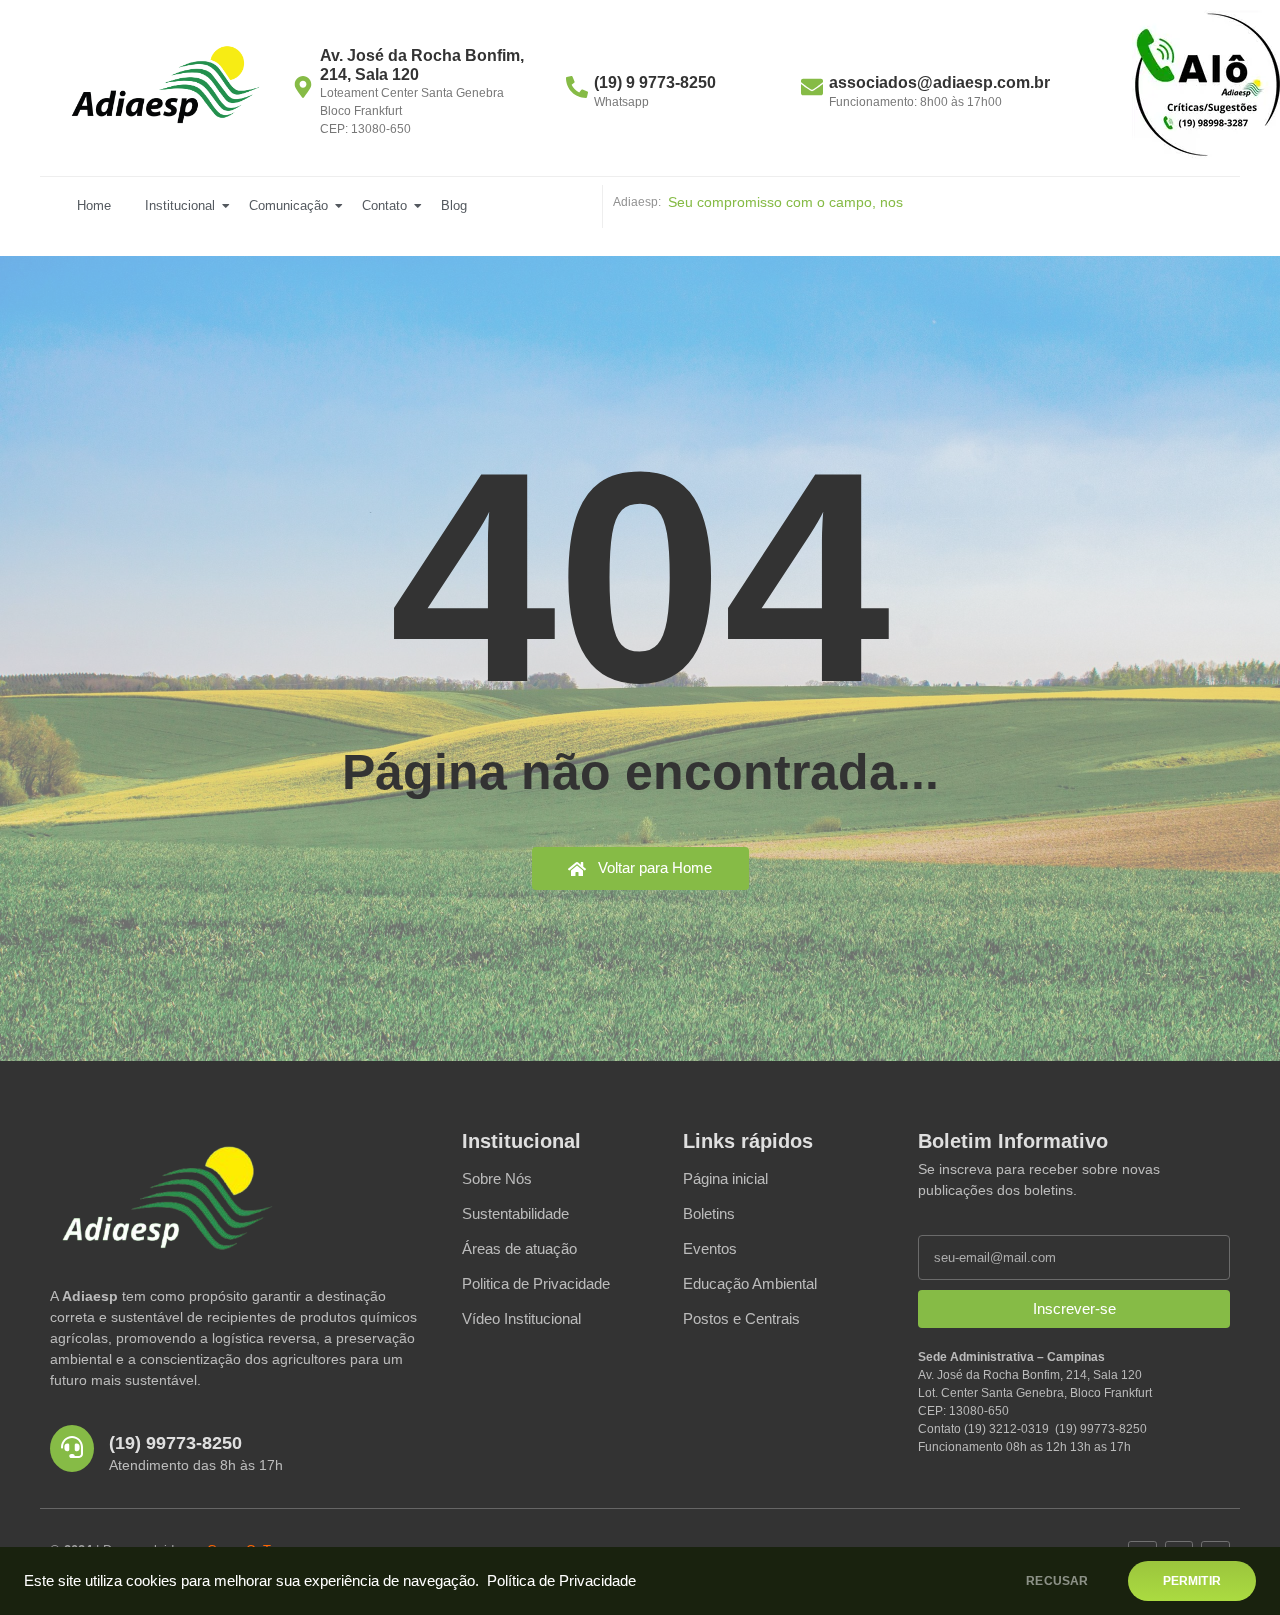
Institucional (180, 205)
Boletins (709, 1213)
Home (94, 205)
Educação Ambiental (750, 1283)
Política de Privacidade (561, 1581)
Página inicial (725, 1178)
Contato (384, 205)
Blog (454, 205)
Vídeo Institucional (521, 1318)
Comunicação (288, 205)
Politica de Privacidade (536, 1283)
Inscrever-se (1074, 1308)
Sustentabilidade (515, 1213)
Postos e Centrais (741, 1318)
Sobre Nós (497, 1178)
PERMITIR (1192, 1581)
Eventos (710, 1248)
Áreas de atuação (519, 1248)
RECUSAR (1057, 1581)
